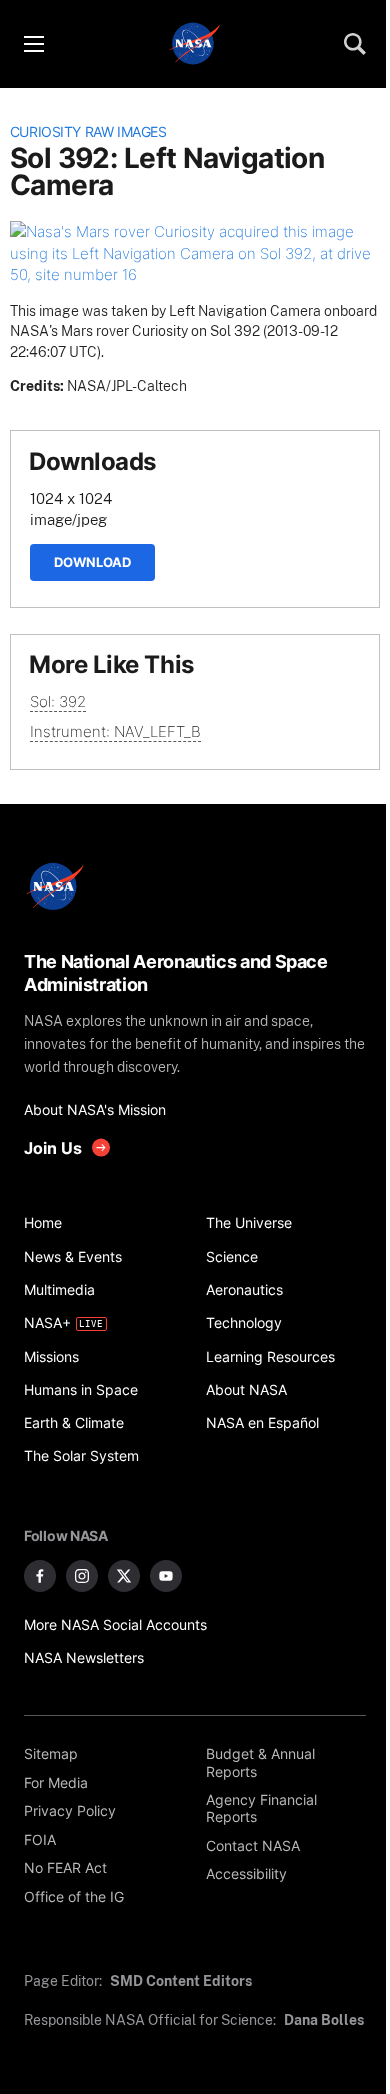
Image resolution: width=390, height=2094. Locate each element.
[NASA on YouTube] (166, 1576)
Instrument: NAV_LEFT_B (115, 731)
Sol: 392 (58, 701)
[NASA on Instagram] (82, 1576)
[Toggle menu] (33, 44)
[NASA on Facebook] (40, 1576)
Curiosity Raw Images (88, 132)
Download (92, 562)
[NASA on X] (124, 1576)
